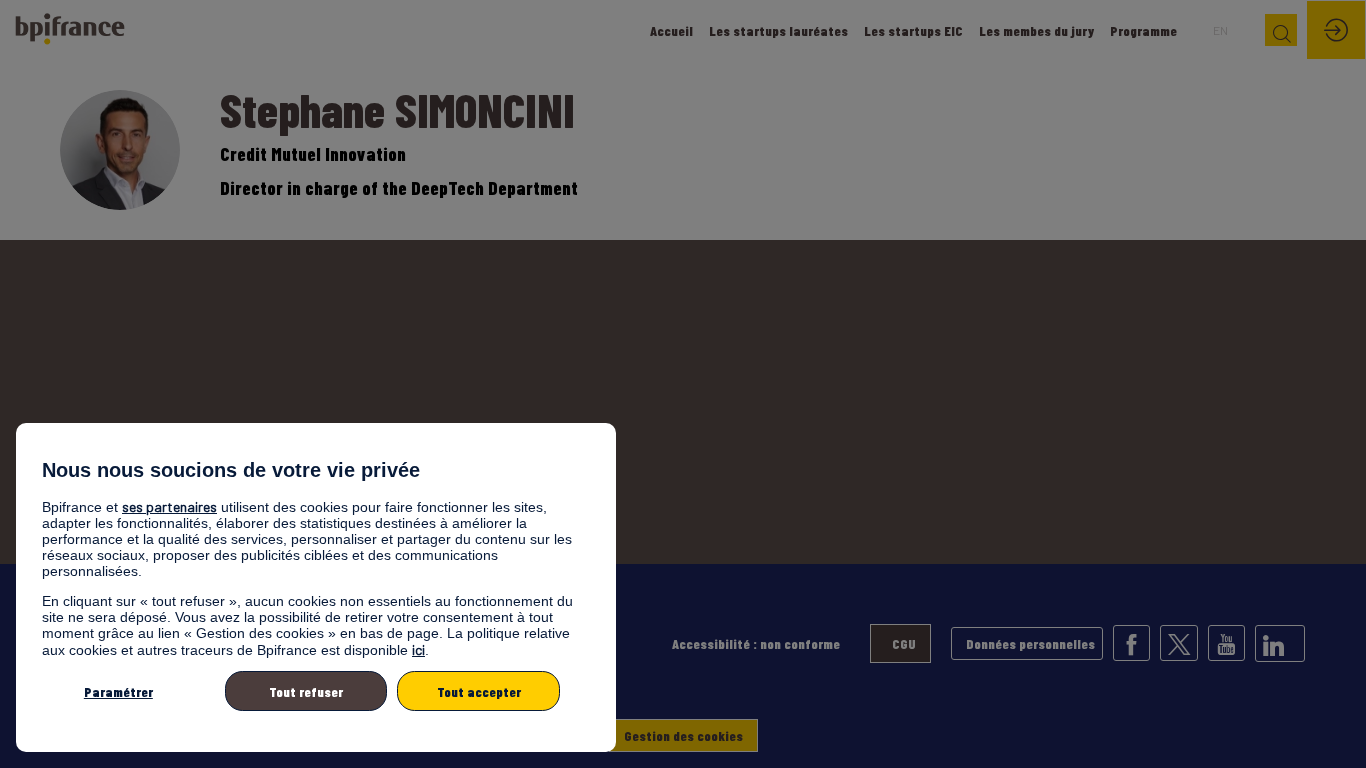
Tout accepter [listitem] (479, 691)
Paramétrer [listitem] (118, 691)
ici (418, 649)
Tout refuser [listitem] (306, 691)
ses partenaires (169, 506)
